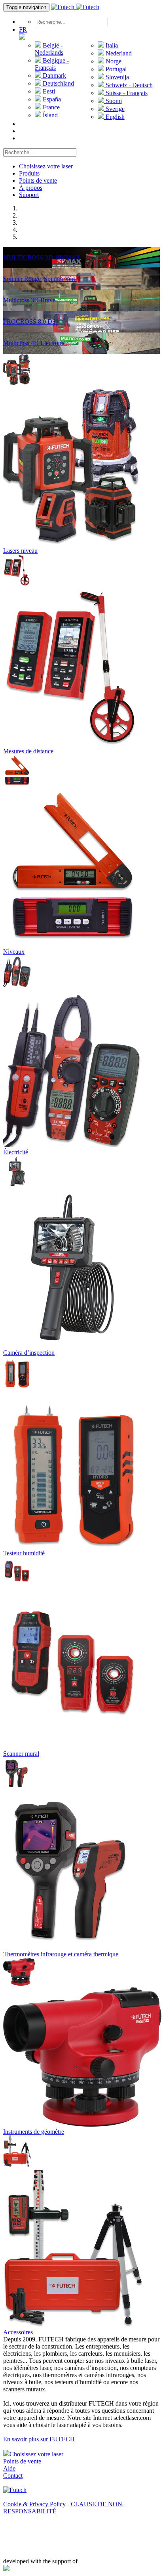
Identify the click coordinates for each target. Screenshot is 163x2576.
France (50, 107)
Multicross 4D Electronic (35, 343)
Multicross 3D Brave (30, 300)
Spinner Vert (60, 279)
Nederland (118, 53)
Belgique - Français (52, 64)
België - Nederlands (49, 49)
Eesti (48, 91)
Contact (13, 2476)
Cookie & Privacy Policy (34, 2504)
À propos (31, 188)
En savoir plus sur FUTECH (39, 2439)
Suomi (113, 101)
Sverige (114, 109)
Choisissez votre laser (46, 166)
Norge (113, 61)
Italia (111, 45)
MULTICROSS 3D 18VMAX (43, 257)
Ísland (49, 115)
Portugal (115, 69)
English (114, 117)
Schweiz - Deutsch (128, 85)
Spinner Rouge (23, 279)
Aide (9, 2468)
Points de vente (38, 180)
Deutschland (58, 83)
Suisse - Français (126, 93)
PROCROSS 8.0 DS (30, 322)
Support (29, 195)
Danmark (54, 75)
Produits (29, 173)
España (51, 99)
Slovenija (117, 77)
